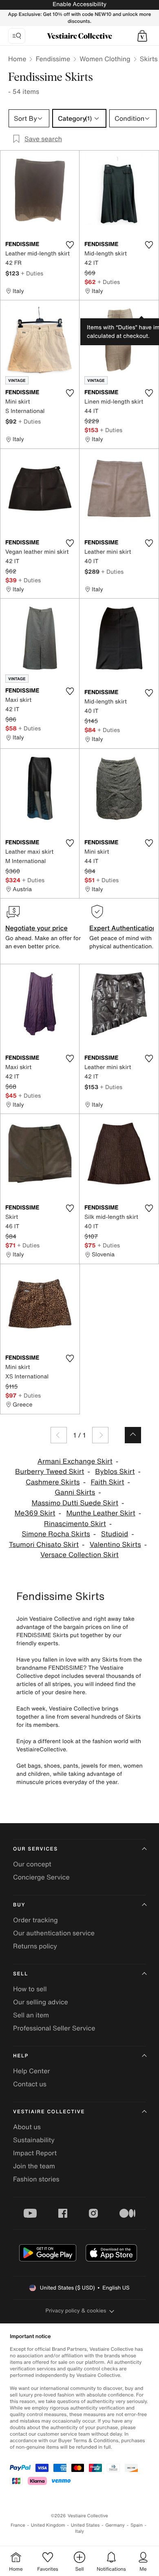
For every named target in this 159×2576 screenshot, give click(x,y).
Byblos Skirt (115, 1472)
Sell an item (31, 2015)
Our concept (32, 1864)
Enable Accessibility (79, 4)
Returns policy (35, 1946)
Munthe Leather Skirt (100, 1513)
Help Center (31, 2071)
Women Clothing (105, 59)
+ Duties (32, 273)
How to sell (30, 1989)
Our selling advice (41, 2002)
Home (17, 59)
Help (21, 2056)
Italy (79, 2531)
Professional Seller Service (54, 2028)
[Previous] (59, 1435)
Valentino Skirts (115, 1545)
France (18, 2525)
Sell (21, 1974)
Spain (137, 2525)
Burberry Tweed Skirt (50, 1472)
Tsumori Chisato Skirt (44, 1545)
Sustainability (34, 2140)
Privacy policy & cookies (76, 2311)
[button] (142, 36)
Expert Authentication (123, 928)
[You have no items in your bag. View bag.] (142, 36)
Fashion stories (36, 2179)
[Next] (100, 1435)
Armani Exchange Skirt (75, 1461)
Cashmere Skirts (53, 1482)
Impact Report (35, 2153)
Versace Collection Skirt (79, 1555)
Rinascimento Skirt (75, 1524)
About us (27, 2127)
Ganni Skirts (75, 1492)
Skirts (149, 59)
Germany (115, 2525)
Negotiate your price (36, 928)
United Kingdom (48, 2525)
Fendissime (53, 59)
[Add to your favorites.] (70, 245)
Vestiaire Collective (49, 2112)
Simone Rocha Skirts (56, 1534)
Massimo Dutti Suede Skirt (75, 1503)
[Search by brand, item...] (17, 36)
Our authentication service (54, 1933)
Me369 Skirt (35, 1513)
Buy (19, 1905)
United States (85, 2525)
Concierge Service (41, 1877)
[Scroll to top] (133, 1435)
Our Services (35, 1849)
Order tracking (35, 1920)
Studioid (115, 1534)
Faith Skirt (107, 1482)
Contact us (30, 2084)
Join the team (34, 2166)
